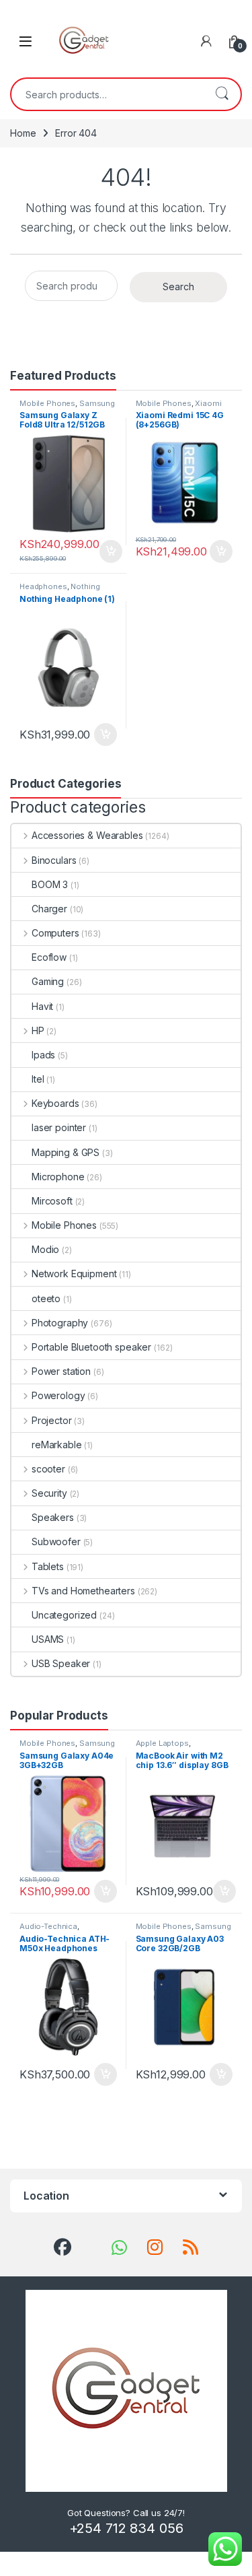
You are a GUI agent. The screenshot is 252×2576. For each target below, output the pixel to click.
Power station (61, 1371)
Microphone (58, 1177)
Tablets (48, 1566)
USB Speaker (61, 1663)
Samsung (97, 403)
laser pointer (59, 1127)
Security (49, 1493)
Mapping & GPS (66, 1152)
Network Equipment (74, 1274)
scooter (48, 1469)
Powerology (58, 1395)
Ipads (43, 1055)
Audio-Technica (48, 1926)
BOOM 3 (50, 884)
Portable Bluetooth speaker (91, 1347)
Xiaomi (208, 403)
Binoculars (54, 860)
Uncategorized (64, 1615)
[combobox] (107, 94)
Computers (55, 933)
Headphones (43, 586)
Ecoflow (49, 957)
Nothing (85, 586)
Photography (60, 1323)
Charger (49, 909)
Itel (38, 1079)
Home (23, 133)
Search (222, 94)
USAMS (48, 1639)
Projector (52, 1420)
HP (38, 1030)
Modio (45, 1249)
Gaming (48, 981)
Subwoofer (56, 1541)
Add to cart (111, 551)
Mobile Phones (47, 403)
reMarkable (57, 1445)
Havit (42, 1006)
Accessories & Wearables (87, 835)
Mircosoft (52, 1201)
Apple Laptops (162, 1743)
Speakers (53, 1517)
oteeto (46, 1298)
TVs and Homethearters (83, 1591)
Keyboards (55, 1103)
